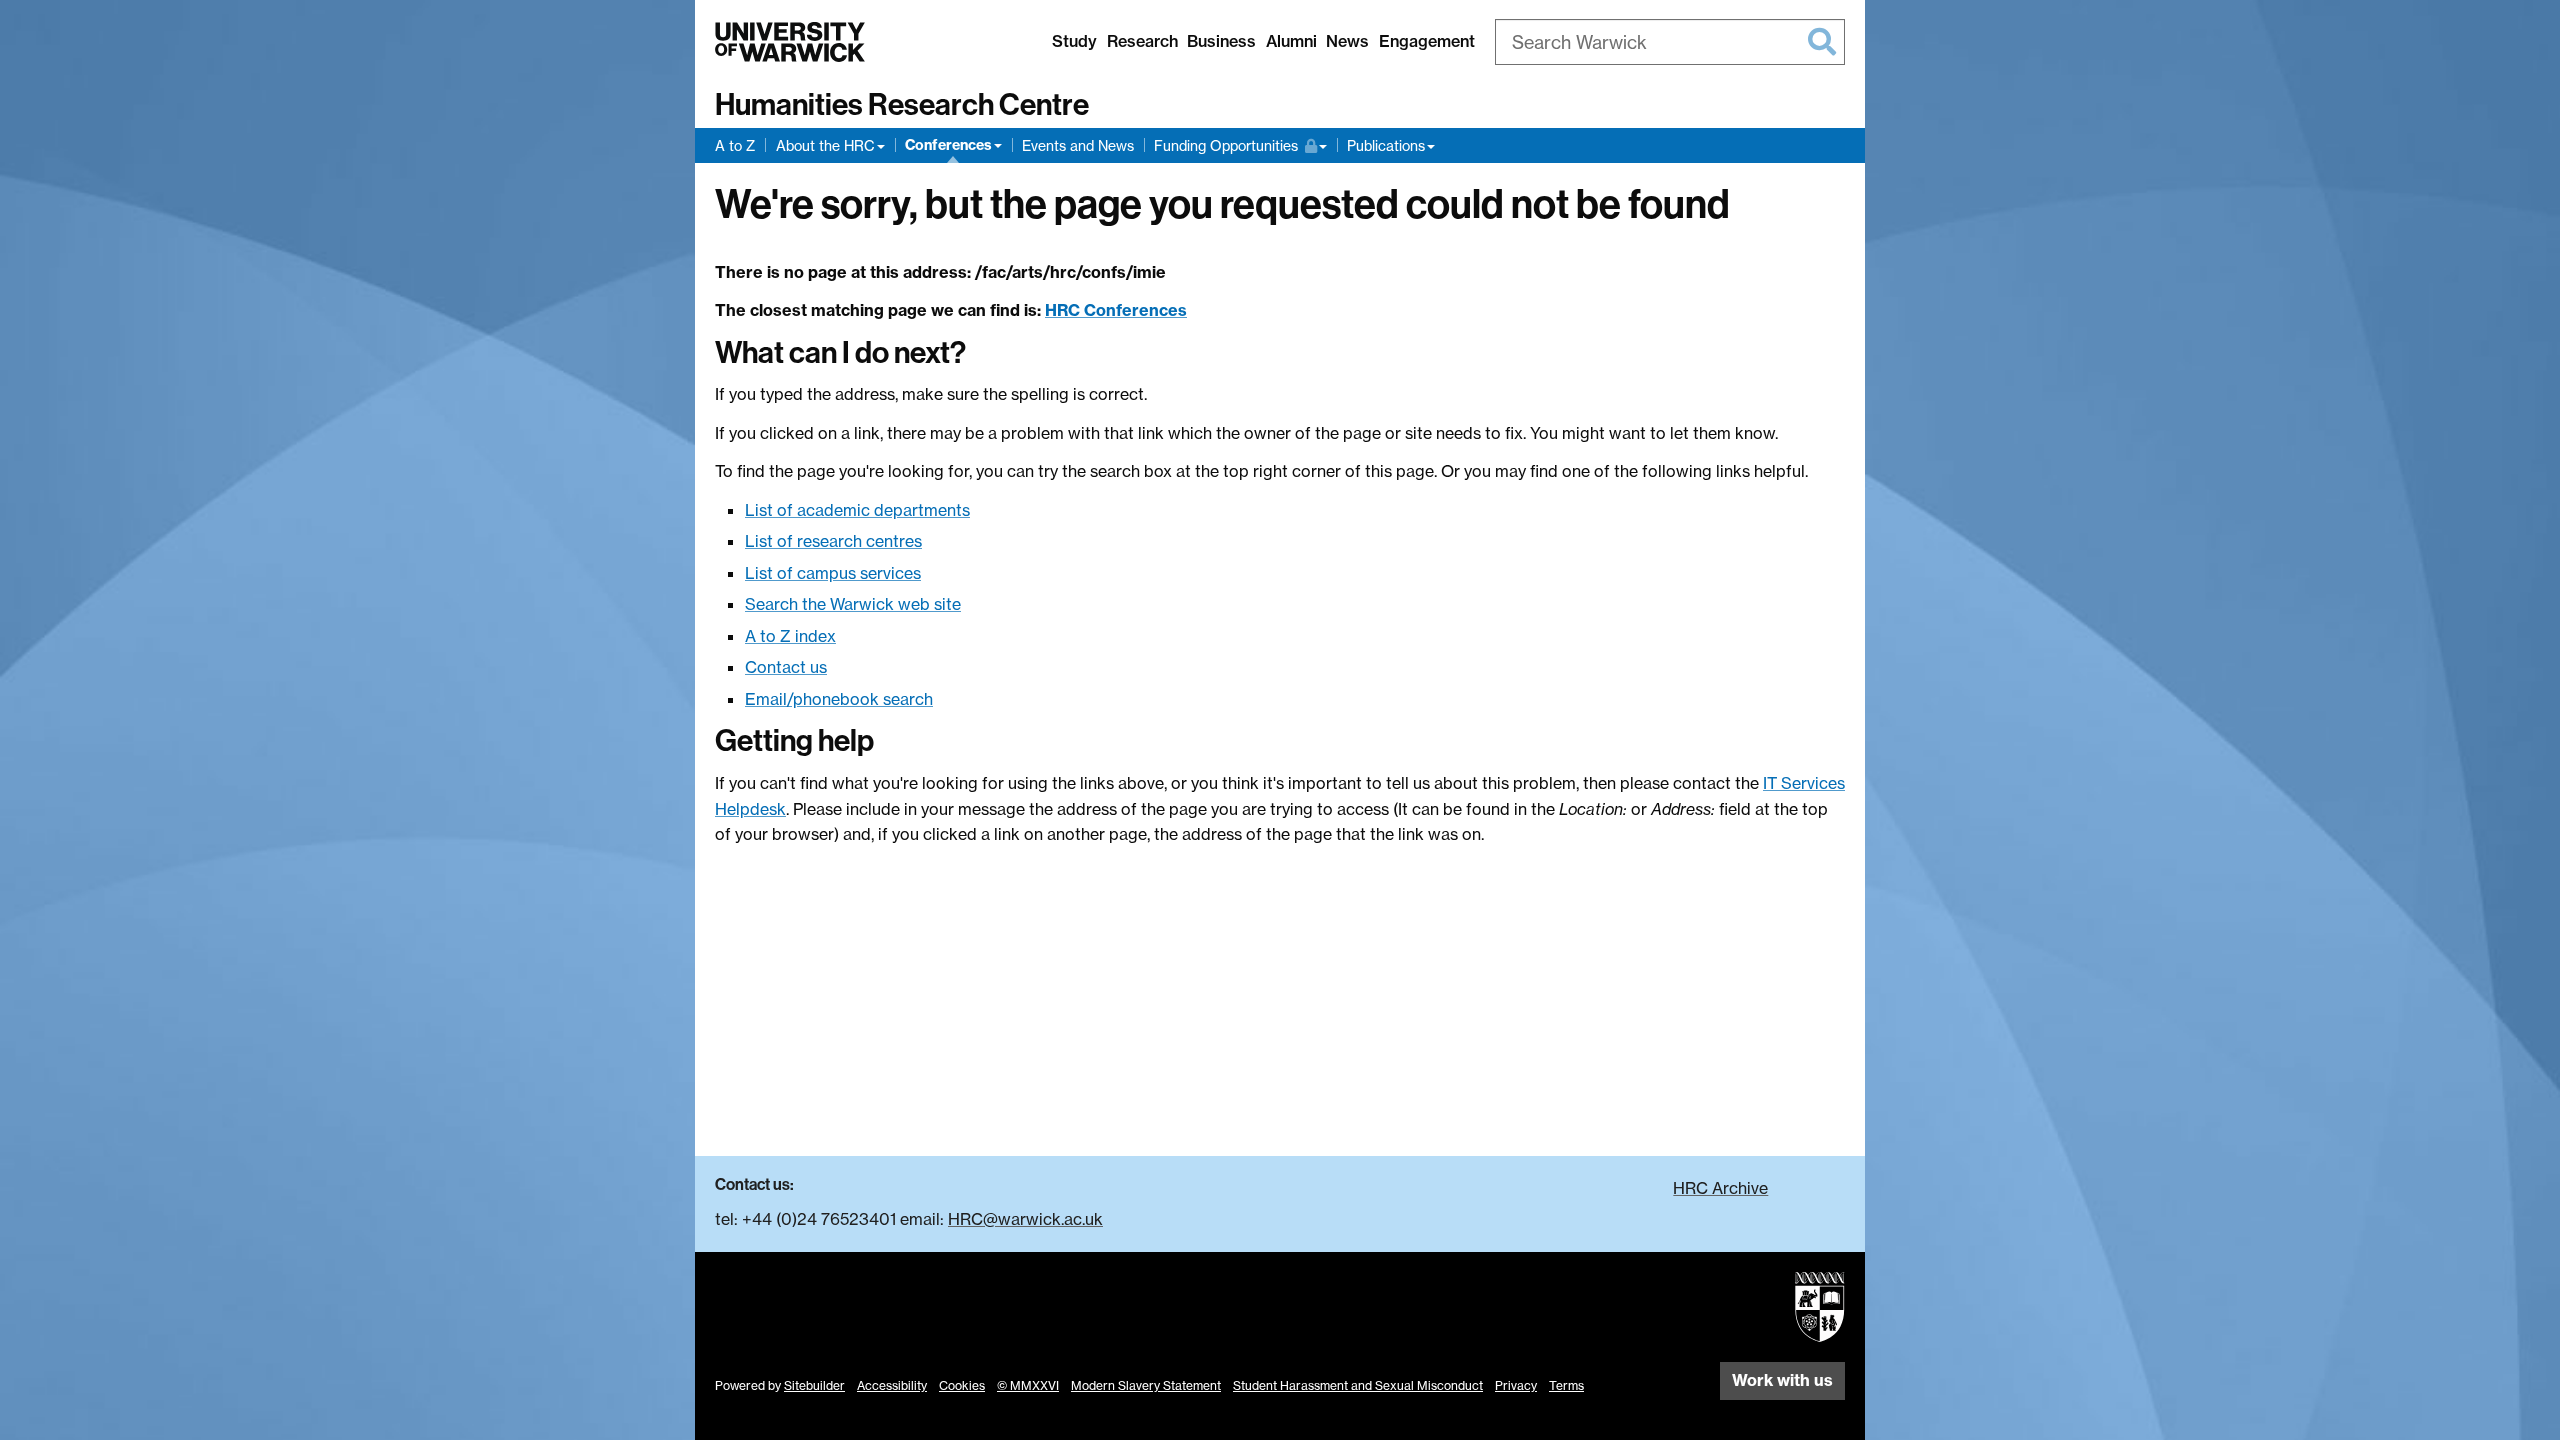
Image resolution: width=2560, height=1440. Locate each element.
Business (1221, 41)
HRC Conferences (1116, 310)
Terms (1566, 1385)
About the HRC (825, 145)
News (1347, 41)
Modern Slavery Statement (1146, 1385)
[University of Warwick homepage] (790, 42)
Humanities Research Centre (902, 105)
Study (1074, 41)
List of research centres (833, 541)
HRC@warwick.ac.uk (1025, 1219)
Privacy (1516, 1385)
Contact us (786, 667)
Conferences (948, 145)
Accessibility (892, 1385)
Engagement (1427, 41)
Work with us (1782, 1380)
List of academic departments (857, 510)
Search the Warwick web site (853, 604)
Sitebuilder (814, 1385)
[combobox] (1670, 42)
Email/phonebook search (839, 699)
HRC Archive (1720, 1188)
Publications (1386, 145)
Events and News (1078, 145)
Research (1142, 41)
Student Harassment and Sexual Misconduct (1358, 1385)
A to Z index (790, 636)
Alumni (1291, 41)
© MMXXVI (1028, 1385)
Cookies (962, 1385)
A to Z (735, 145)
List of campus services (833, 573)
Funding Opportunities (1232, 145)
